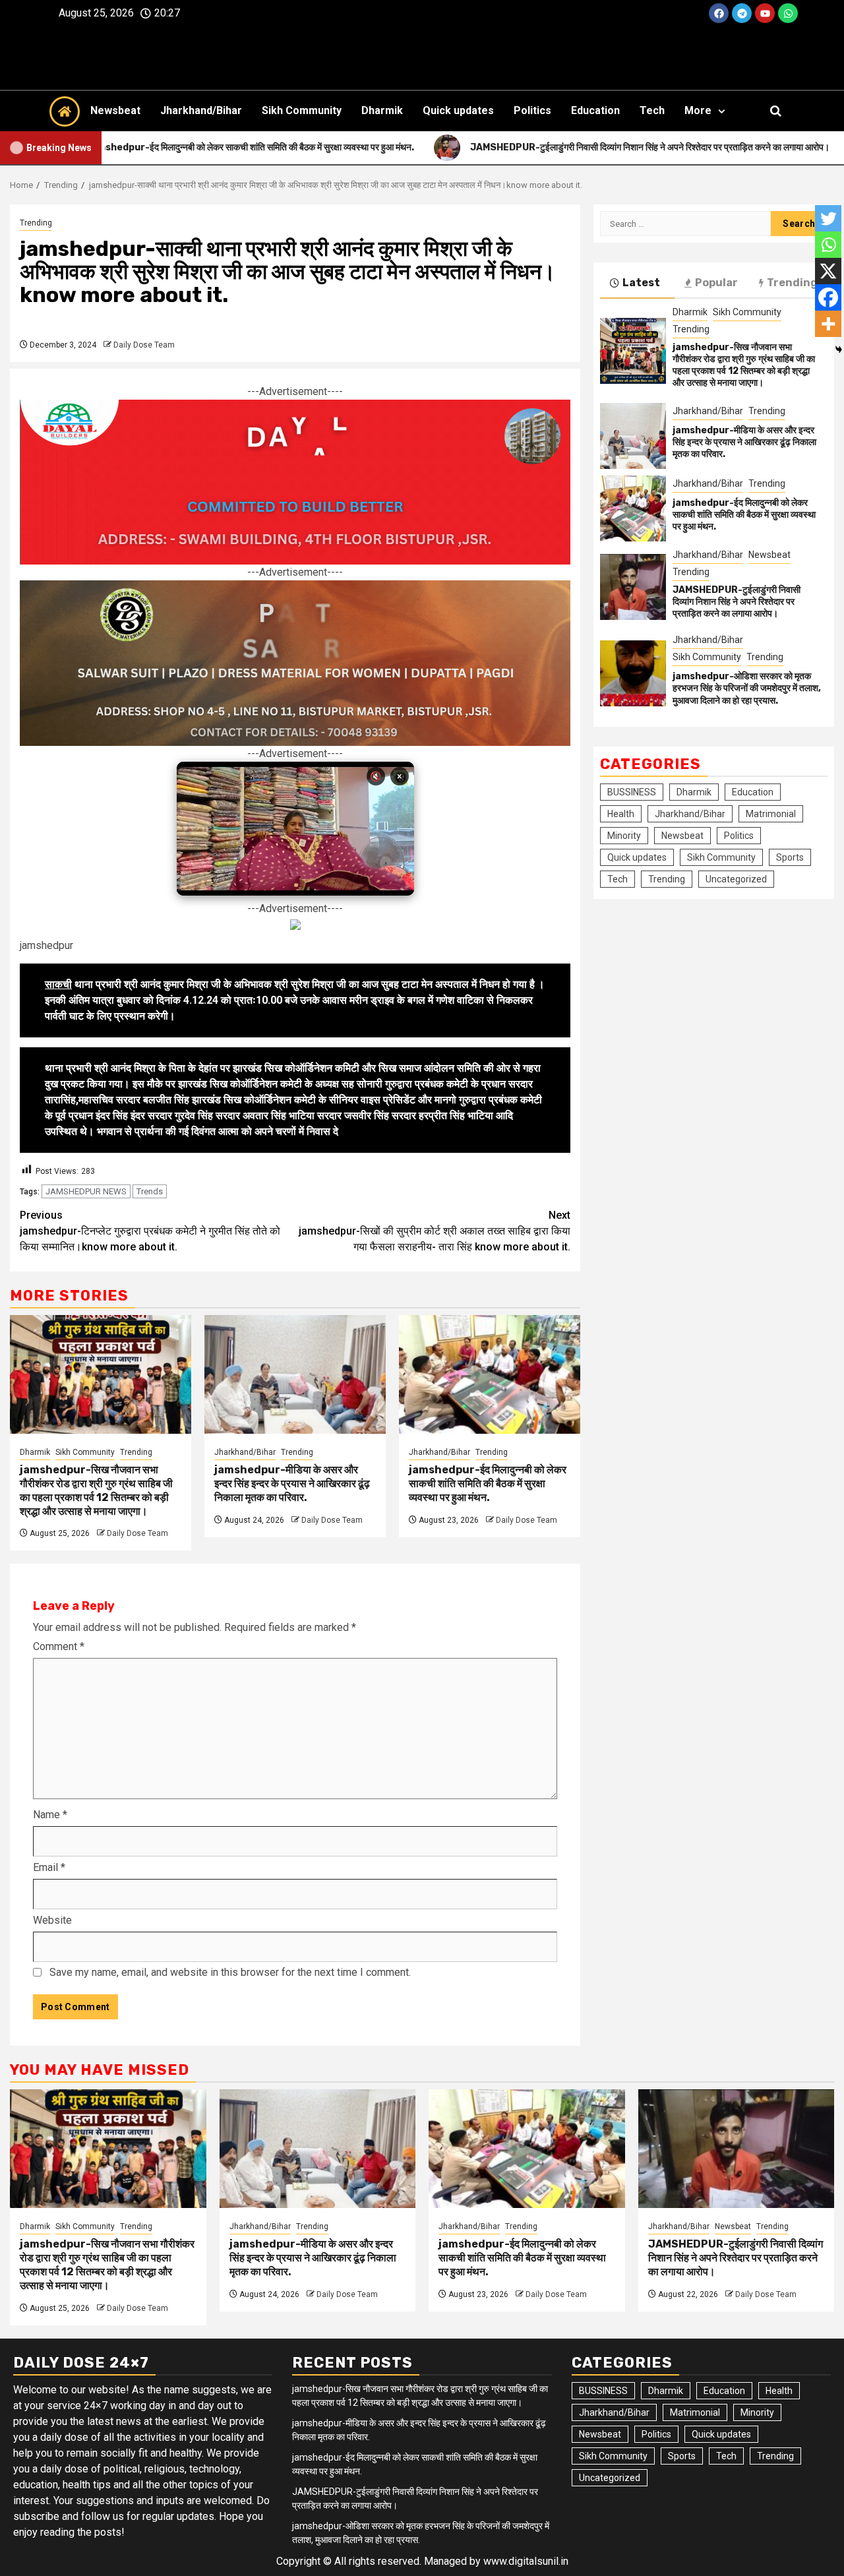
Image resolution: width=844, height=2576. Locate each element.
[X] (828, 271)
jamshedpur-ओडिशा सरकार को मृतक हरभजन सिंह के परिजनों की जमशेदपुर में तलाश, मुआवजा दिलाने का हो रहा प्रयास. (747, 688)
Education (595, 110)
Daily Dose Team (144, 345)
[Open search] (776, 111)
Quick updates (458, 110)
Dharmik (382, 110)
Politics (532, 110)
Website (52, 1920)
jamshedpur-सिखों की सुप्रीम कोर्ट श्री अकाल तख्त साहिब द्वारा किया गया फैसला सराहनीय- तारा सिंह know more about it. (435, 1231)
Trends (150, 1191)
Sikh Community (302, 110)
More (698, 110)
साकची (58, 984)
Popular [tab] (716, 283)
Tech (652, 110)
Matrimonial (771, 814)
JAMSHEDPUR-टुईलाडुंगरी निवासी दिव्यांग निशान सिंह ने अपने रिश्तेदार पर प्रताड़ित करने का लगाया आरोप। (737, 602)
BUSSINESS (632, 792)
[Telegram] (742, 13)
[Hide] (839, 350)
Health (621, 814)
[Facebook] (719, 13)
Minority (624, 836)
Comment (59, 1646)
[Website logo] (422, 58)
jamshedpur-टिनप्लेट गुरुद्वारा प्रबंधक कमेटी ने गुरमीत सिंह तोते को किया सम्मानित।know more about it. (150, 1231)
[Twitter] (828, 218)
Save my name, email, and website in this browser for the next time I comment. (230, 1972)
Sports (790, 857)
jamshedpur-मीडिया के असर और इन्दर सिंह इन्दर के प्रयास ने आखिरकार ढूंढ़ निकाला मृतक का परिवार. (292, 1484)
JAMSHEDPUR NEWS (86, 1191)
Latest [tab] (641, 283)
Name (50, 1815)
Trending (36, 223)
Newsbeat (115, 110)
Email (49, 1867)
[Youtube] (765, 13)
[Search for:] (685, 224)
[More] (828, 324)
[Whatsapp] (788, 13)
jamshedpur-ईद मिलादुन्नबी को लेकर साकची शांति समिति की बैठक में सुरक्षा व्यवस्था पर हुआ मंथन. (488, 1484)
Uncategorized (736, 879)
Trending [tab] (792, 283)
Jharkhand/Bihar (201, 110)
